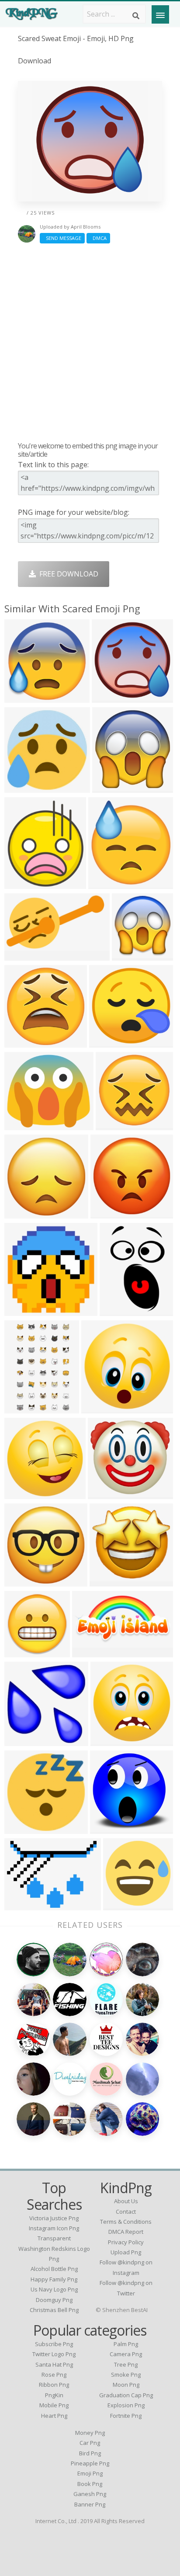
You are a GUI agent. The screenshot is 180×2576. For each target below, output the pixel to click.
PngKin (54, 2395)
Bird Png (90, 2453)
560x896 (21, 1408)
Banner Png (90, 2504)
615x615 (21, 1652)
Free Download (67, 574)
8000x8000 (110, 1741)
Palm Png (126, 2344)
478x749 (116, 1311)
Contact (126, 2211)
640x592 (104, 1494)
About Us (126, 2201)
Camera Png (126, 2354)
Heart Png (54, 2416)
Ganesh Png (90, 2494)
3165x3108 (110, 1828)
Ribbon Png (54, 2385)
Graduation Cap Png (126, 2395)
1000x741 (22, 1905)
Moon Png (126, 2385)
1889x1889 (112, 697)
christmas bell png (54, 2310)
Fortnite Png (126, 2416)
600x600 (109, 787)
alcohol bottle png (54, 2269)
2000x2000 (101, 1408)
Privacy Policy (126, 2242)
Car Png (90, 2443)
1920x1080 (24, 955)
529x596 (21, 884)
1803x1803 (24, 1741)
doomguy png (54, 2300)
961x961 (119, 1905)
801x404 (88, 1652)
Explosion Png (126, 2405)
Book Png (90, 2484)
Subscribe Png (54, 2344)
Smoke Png (126, 2375)
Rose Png (54, 2375)
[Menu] (160, 14)
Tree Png (126, 2364)
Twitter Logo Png (54, 2354)
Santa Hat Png (54, 2364)
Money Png (90, 2433)
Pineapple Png (90, 2463)
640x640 (21, 697)
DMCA (98, 238)
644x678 (128, 955)
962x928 (106, 1042)
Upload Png (126, 2252)
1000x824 (22, 1213)
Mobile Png (54, 2405)
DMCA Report (126, 2232)
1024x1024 (24, 787)
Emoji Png (90, 2473)
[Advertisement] (90, 342)
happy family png (54, 2279)
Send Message (62, 238)
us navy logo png (54, 2289)
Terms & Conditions (126, 2222)
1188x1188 (24, 1311)
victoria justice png (54, 2218)
